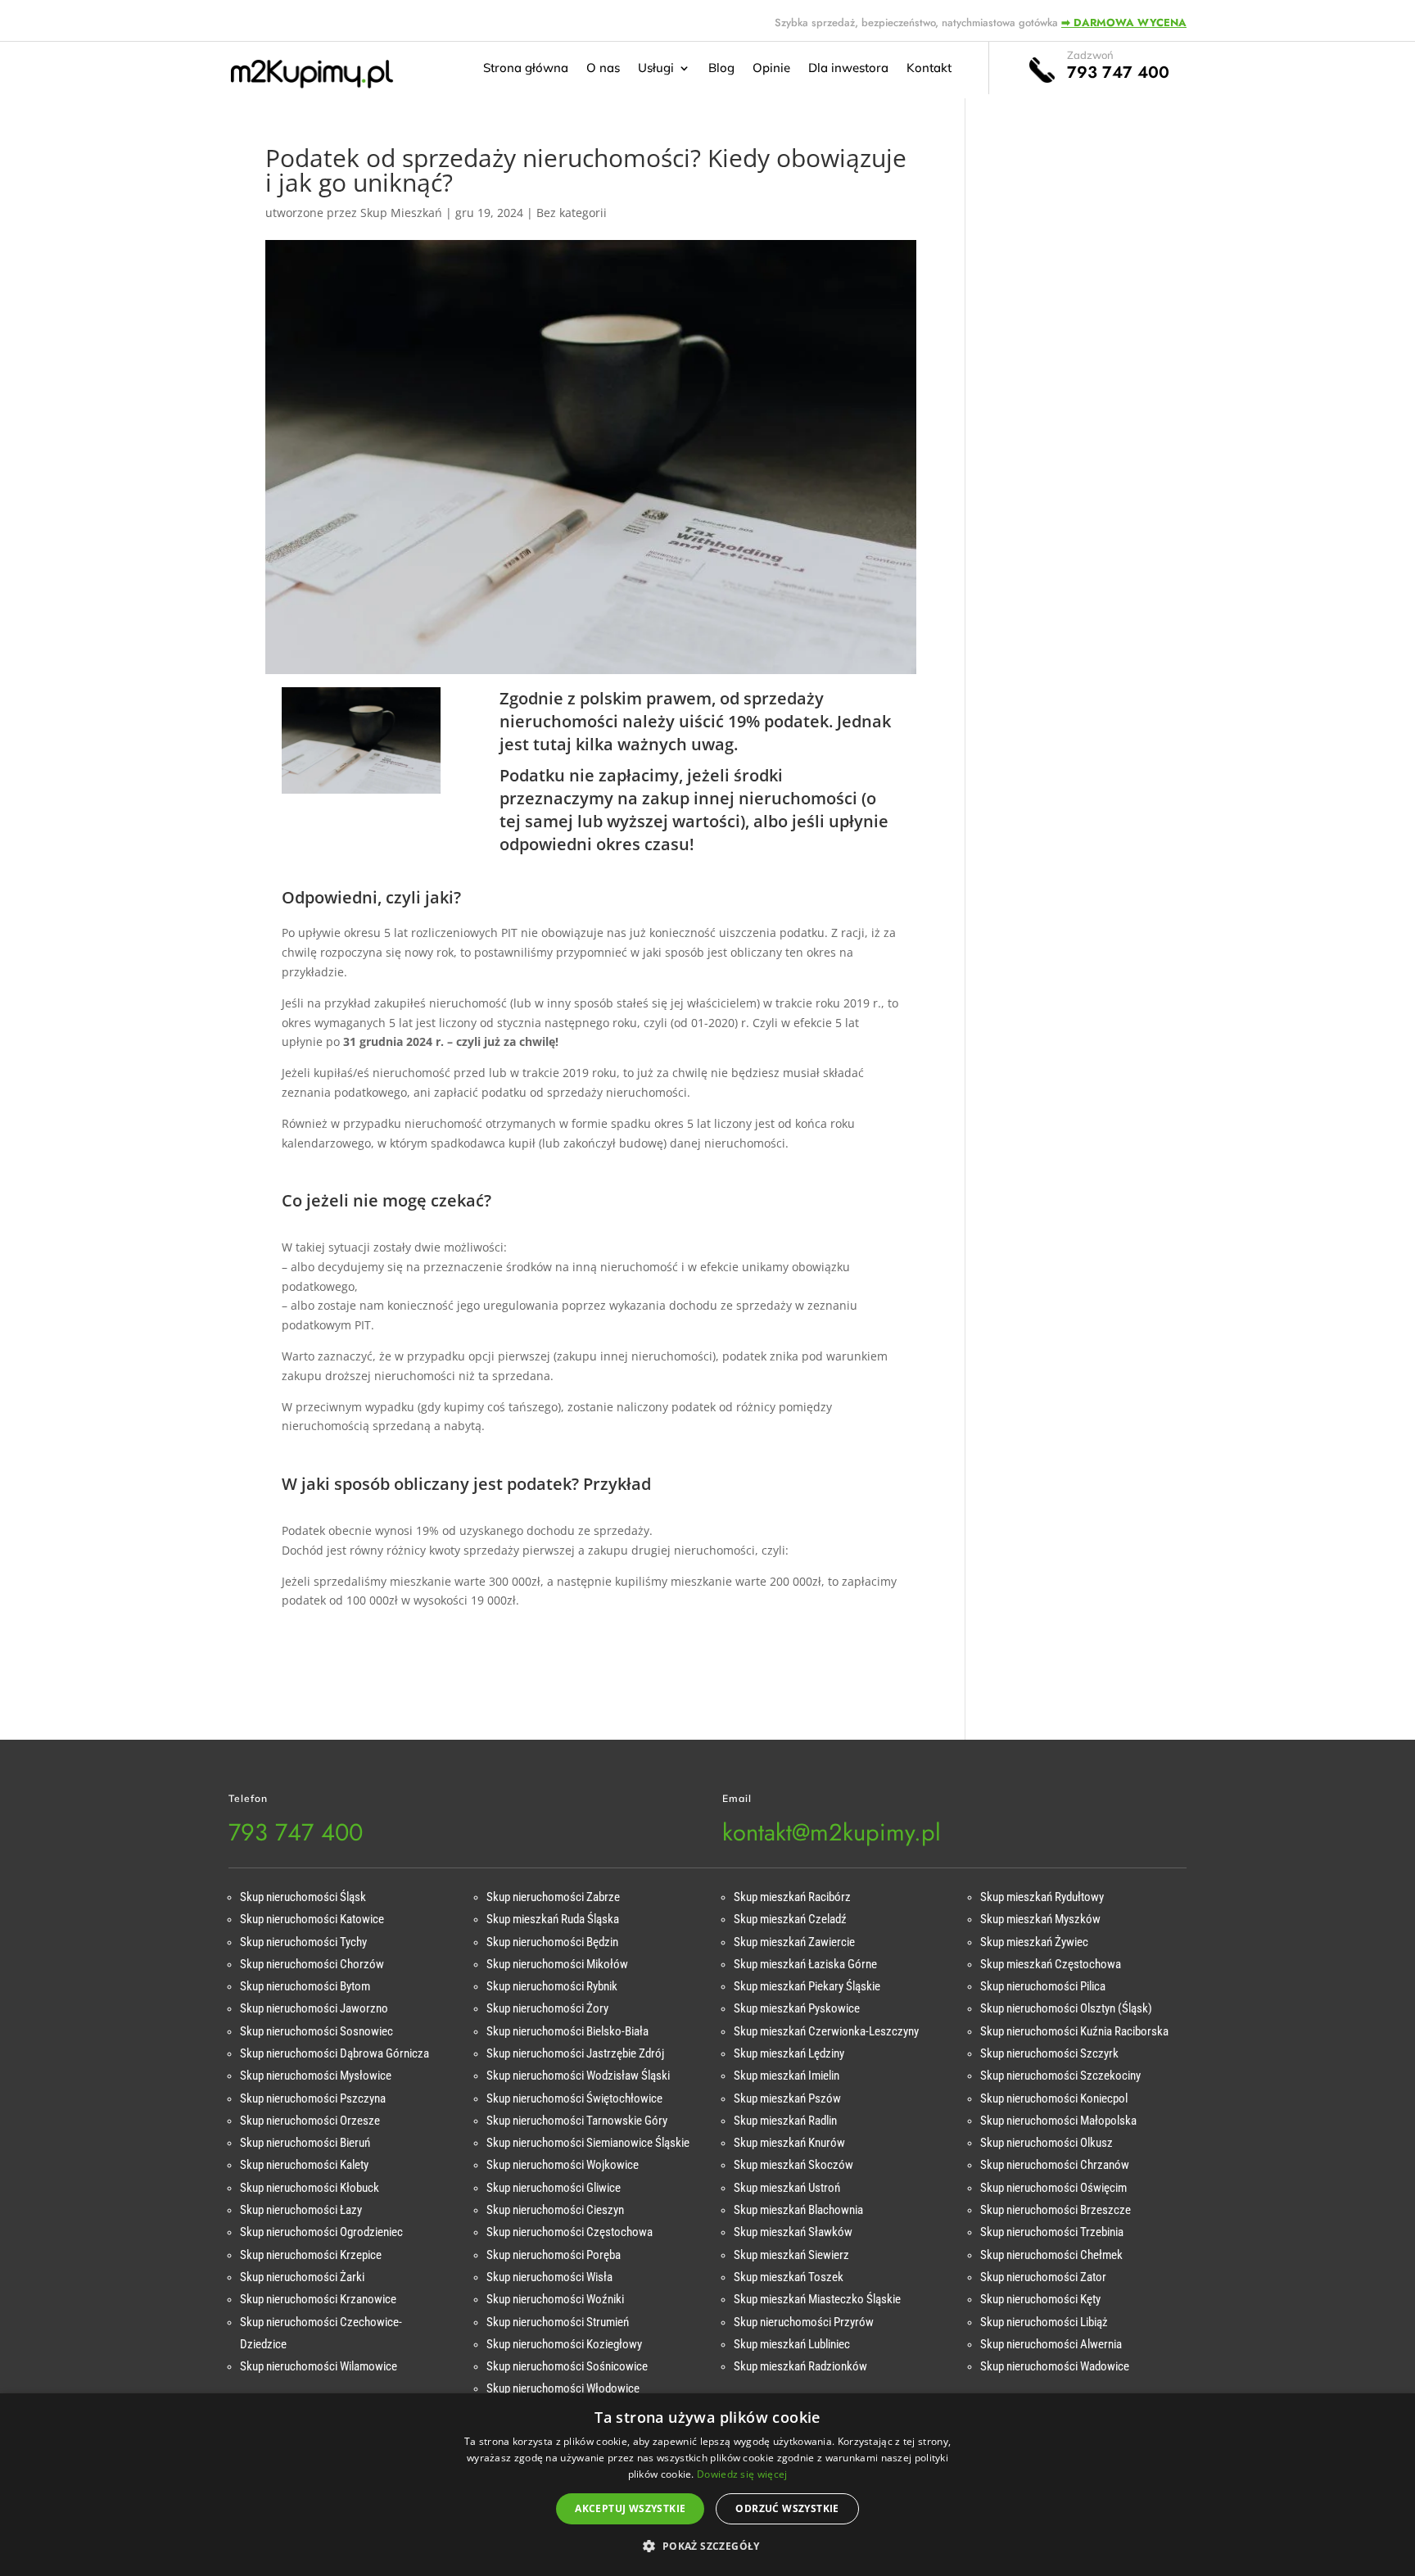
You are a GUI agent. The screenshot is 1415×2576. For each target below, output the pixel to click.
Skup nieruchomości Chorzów (312, 1964)
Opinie (771, 69)
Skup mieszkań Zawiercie (794, 1942)
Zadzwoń (1090, 55)
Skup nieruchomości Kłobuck (310, 2188)
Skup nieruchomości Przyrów (804, 2322)
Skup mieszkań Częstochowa (1051, 1964)
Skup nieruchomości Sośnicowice (567, 2366)
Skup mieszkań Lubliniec (792, 2344)
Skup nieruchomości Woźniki (555, 2299)
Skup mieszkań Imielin (787, 2076)
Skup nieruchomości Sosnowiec (316, 2031)
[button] (707, 2547)
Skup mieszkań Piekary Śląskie (807, 1986)
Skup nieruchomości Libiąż (1044, 2322)
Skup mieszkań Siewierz (791, 2255)
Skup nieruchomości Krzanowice (318, 2299)
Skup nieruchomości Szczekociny (1060, 2076)
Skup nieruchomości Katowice (312, 1919)
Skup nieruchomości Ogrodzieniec (321, 2232)
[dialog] (707, 2485)
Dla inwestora (848, 69)
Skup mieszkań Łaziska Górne (805, 1964)
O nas (603, 69)
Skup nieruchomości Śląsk (303, 1897)
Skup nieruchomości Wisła (549, 2277)
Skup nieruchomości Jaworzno (314, 2008)
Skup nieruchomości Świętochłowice (574, 2098)
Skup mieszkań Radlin (785, 2121)
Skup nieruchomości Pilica (1043, 1986)
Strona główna (526, 69)
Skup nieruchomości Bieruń (305, 2143)
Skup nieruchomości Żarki (302, 2277)
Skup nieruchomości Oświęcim (1053, 2188)
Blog (721, 69)
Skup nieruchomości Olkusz (1047, 2143)
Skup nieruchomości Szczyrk (1049, 2053)
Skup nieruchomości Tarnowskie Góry (577, 2121)
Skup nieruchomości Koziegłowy (564, 2344)
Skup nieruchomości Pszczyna (313, 2098)
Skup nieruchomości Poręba (554, 2255)
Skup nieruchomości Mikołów (557, 1964)
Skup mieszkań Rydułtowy (1042, 1897)
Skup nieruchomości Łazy (301, 2210)
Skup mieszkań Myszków (1040, 1919)
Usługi (656, 69)
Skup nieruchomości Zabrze (553, 1897)
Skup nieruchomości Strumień (558, 2322)
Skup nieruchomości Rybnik (552, 1986)
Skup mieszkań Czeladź (790, 1919)
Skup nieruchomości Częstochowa (570, 2232)
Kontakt (929, 69)
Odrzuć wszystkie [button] (787, 2508)
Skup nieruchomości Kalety (304, 2165)
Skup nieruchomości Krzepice (311, 2255)
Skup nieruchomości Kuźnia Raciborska (1074, 2031)
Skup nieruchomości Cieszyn (555, 2210)
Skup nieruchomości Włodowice (563, 2388)
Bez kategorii (572, 213)
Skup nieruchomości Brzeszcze (1056, 2210)
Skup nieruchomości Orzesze (310, 2121)
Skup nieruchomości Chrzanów (1055, 2165)
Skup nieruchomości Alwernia (1051, 2344)
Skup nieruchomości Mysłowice (316, 2076)
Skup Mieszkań (401, 213)
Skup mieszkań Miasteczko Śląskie (817, 2299)
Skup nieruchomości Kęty (1040, 2299)
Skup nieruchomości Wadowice (1055, 2366)
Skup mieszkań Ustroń (787, 2188)
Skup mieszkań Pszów (787, 2098)
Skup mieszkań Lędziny (789, 2053)
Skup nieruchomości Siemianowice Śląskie (588, 2143)
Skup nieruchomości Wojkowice (563, 2165)
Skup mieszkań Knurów (789, 2143)
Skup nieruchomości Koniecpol (1054, 2098)
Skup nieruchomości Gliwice (554, 2188)
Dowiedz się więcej (742, 2474)
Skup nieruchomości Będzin (552, 1942)
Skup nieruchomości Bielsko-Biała (567, 2031)
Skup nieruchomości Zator (1043, 2277)
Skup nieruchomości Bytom (305, 1986)
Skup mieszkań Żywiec (1034, 1942)
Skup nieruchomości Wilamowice (319, 2366)
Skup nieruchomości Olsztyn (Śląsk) (1066, 2008)
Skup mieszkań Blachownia (798, 2210)
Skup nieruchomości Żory (547, 2008)
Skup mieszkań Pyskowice (797, 2008)
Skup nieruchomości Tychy (303, 1942)
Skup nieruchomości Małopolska (1058, 2121)
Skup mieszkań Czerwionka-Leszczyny (826, 2031)
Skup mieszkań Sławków (793, 2232)
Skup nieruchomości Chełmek (1051, 2255)
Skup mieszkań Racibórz (792, 1897)
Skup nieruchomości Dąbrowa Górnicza (335, 2053)
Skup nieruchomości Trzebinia (1052, 2232)
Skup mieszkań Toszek (789, 2277)
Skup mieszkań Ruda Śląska (553, 1919)
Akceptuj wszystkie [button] (630, 2508)
